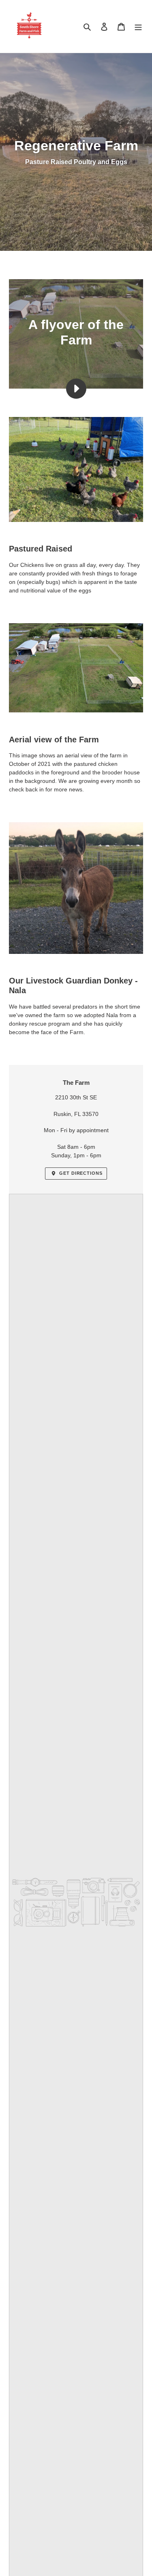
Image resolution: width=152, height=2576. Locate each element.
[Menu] (138, 27)
